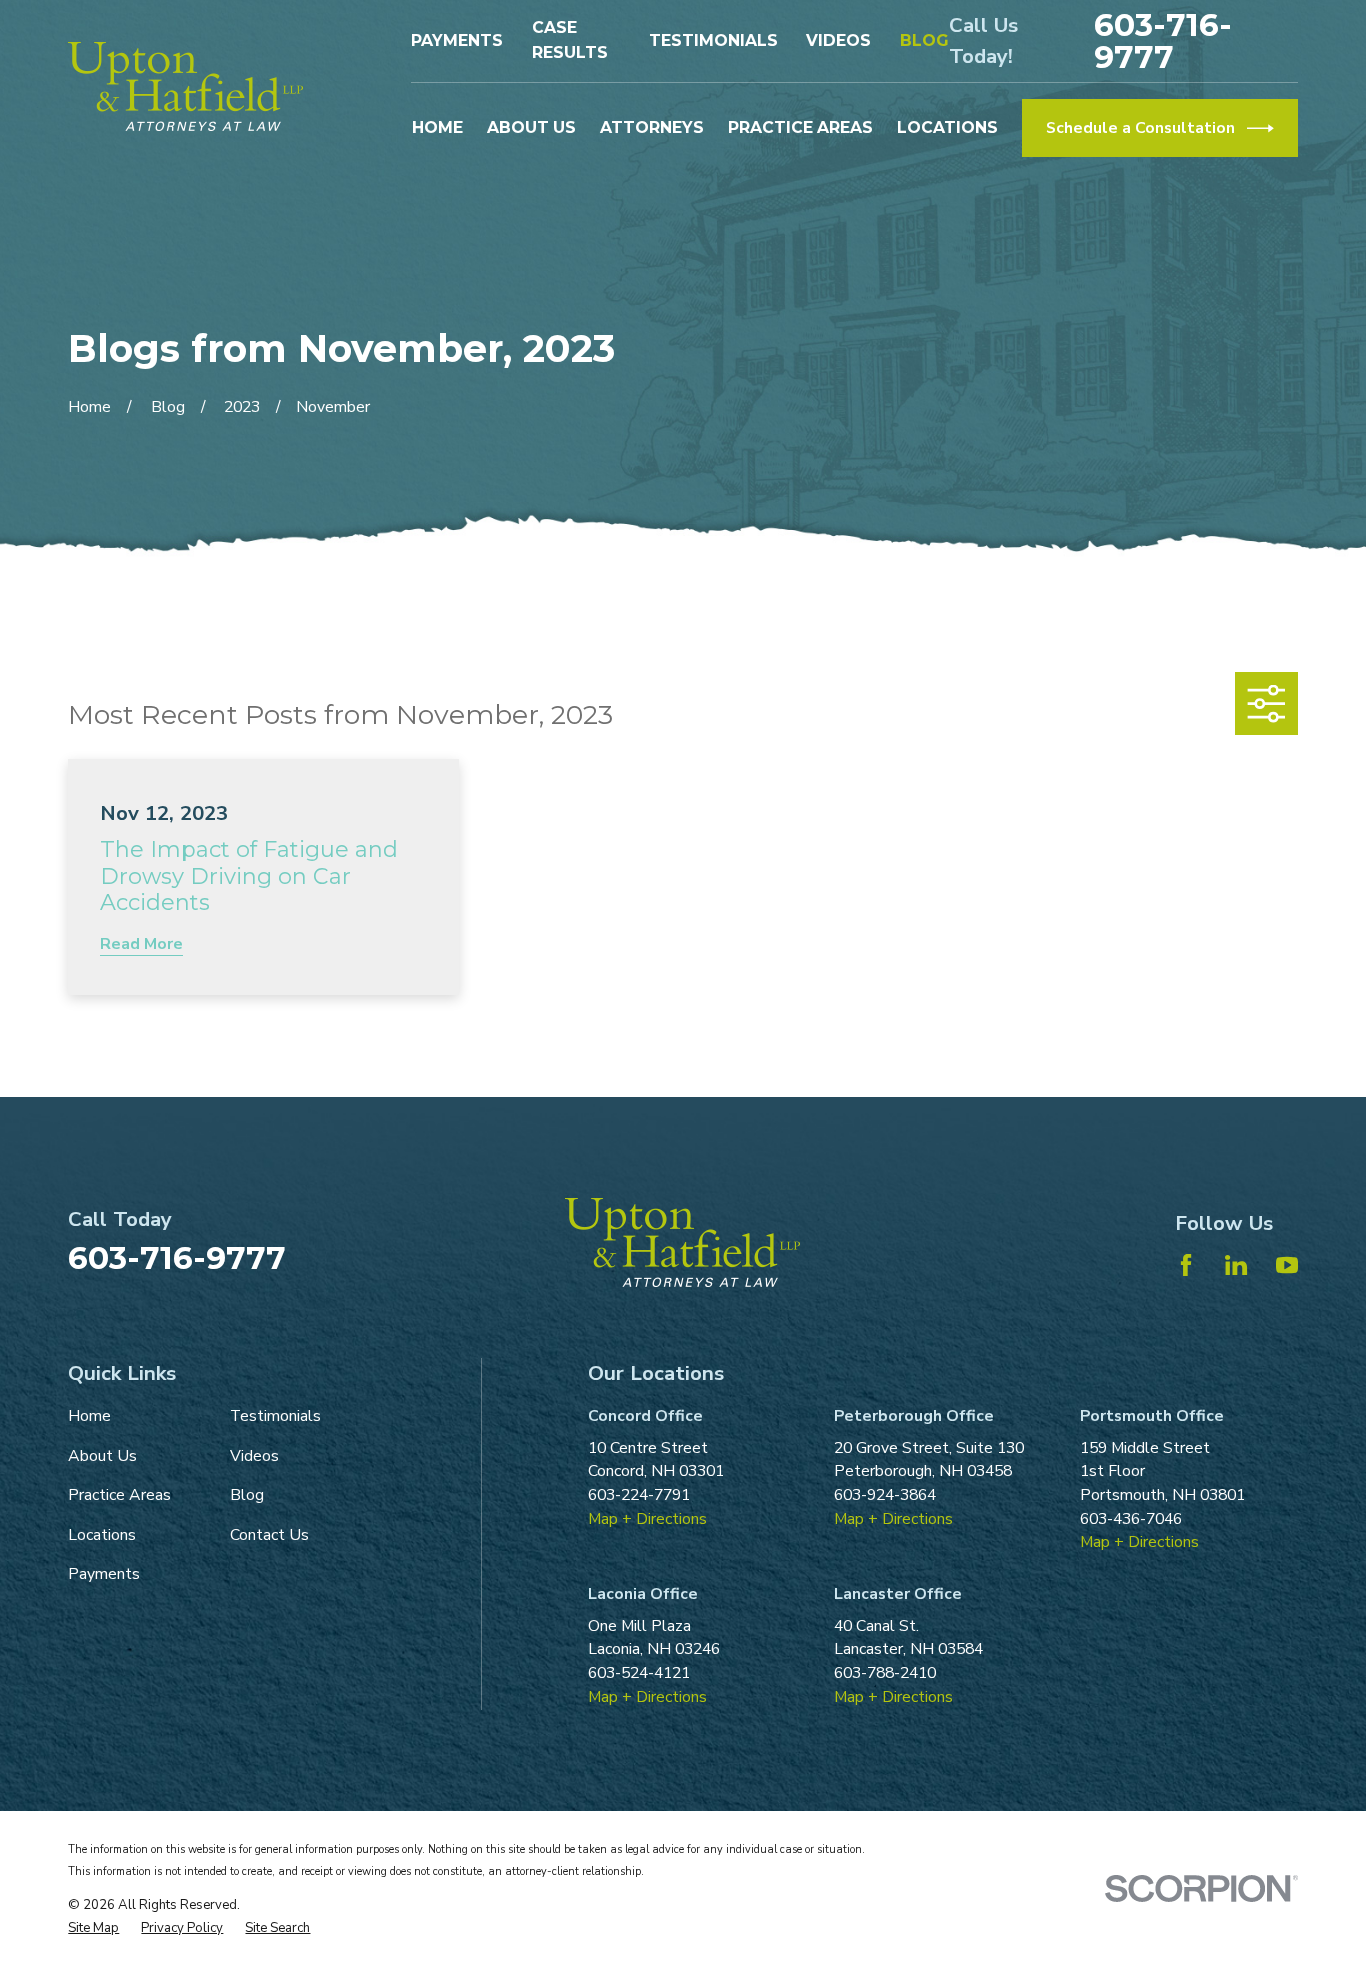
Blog (924, 40)
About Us (102, 1456)
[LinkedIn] (1236, 1265)
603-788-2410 (885, 1673)
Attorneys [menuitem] (652, 127)
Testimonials (713, 40)
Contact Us (269, 1535)
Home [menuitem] (437, 127)
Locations (102, 1535)
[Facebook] (1186, 1265)
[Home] (185, 86)
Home (89, 1416)
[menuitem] (93, 1929)
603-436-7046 (1131, 1519)
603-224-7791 (639, 1495)
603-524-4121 (639, 1673)
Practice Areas (119, 1495)
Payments (457, 40)
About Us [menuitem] (531, 127)
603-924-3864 (885, 1495)
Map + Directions (647, 1519)
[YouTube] (1287, 1265)
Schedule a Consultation (1140, 128)
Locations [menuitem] (947, 127)
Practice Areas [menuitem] (800, 127)
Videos (838, 40)
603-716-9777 (1163, 40)
